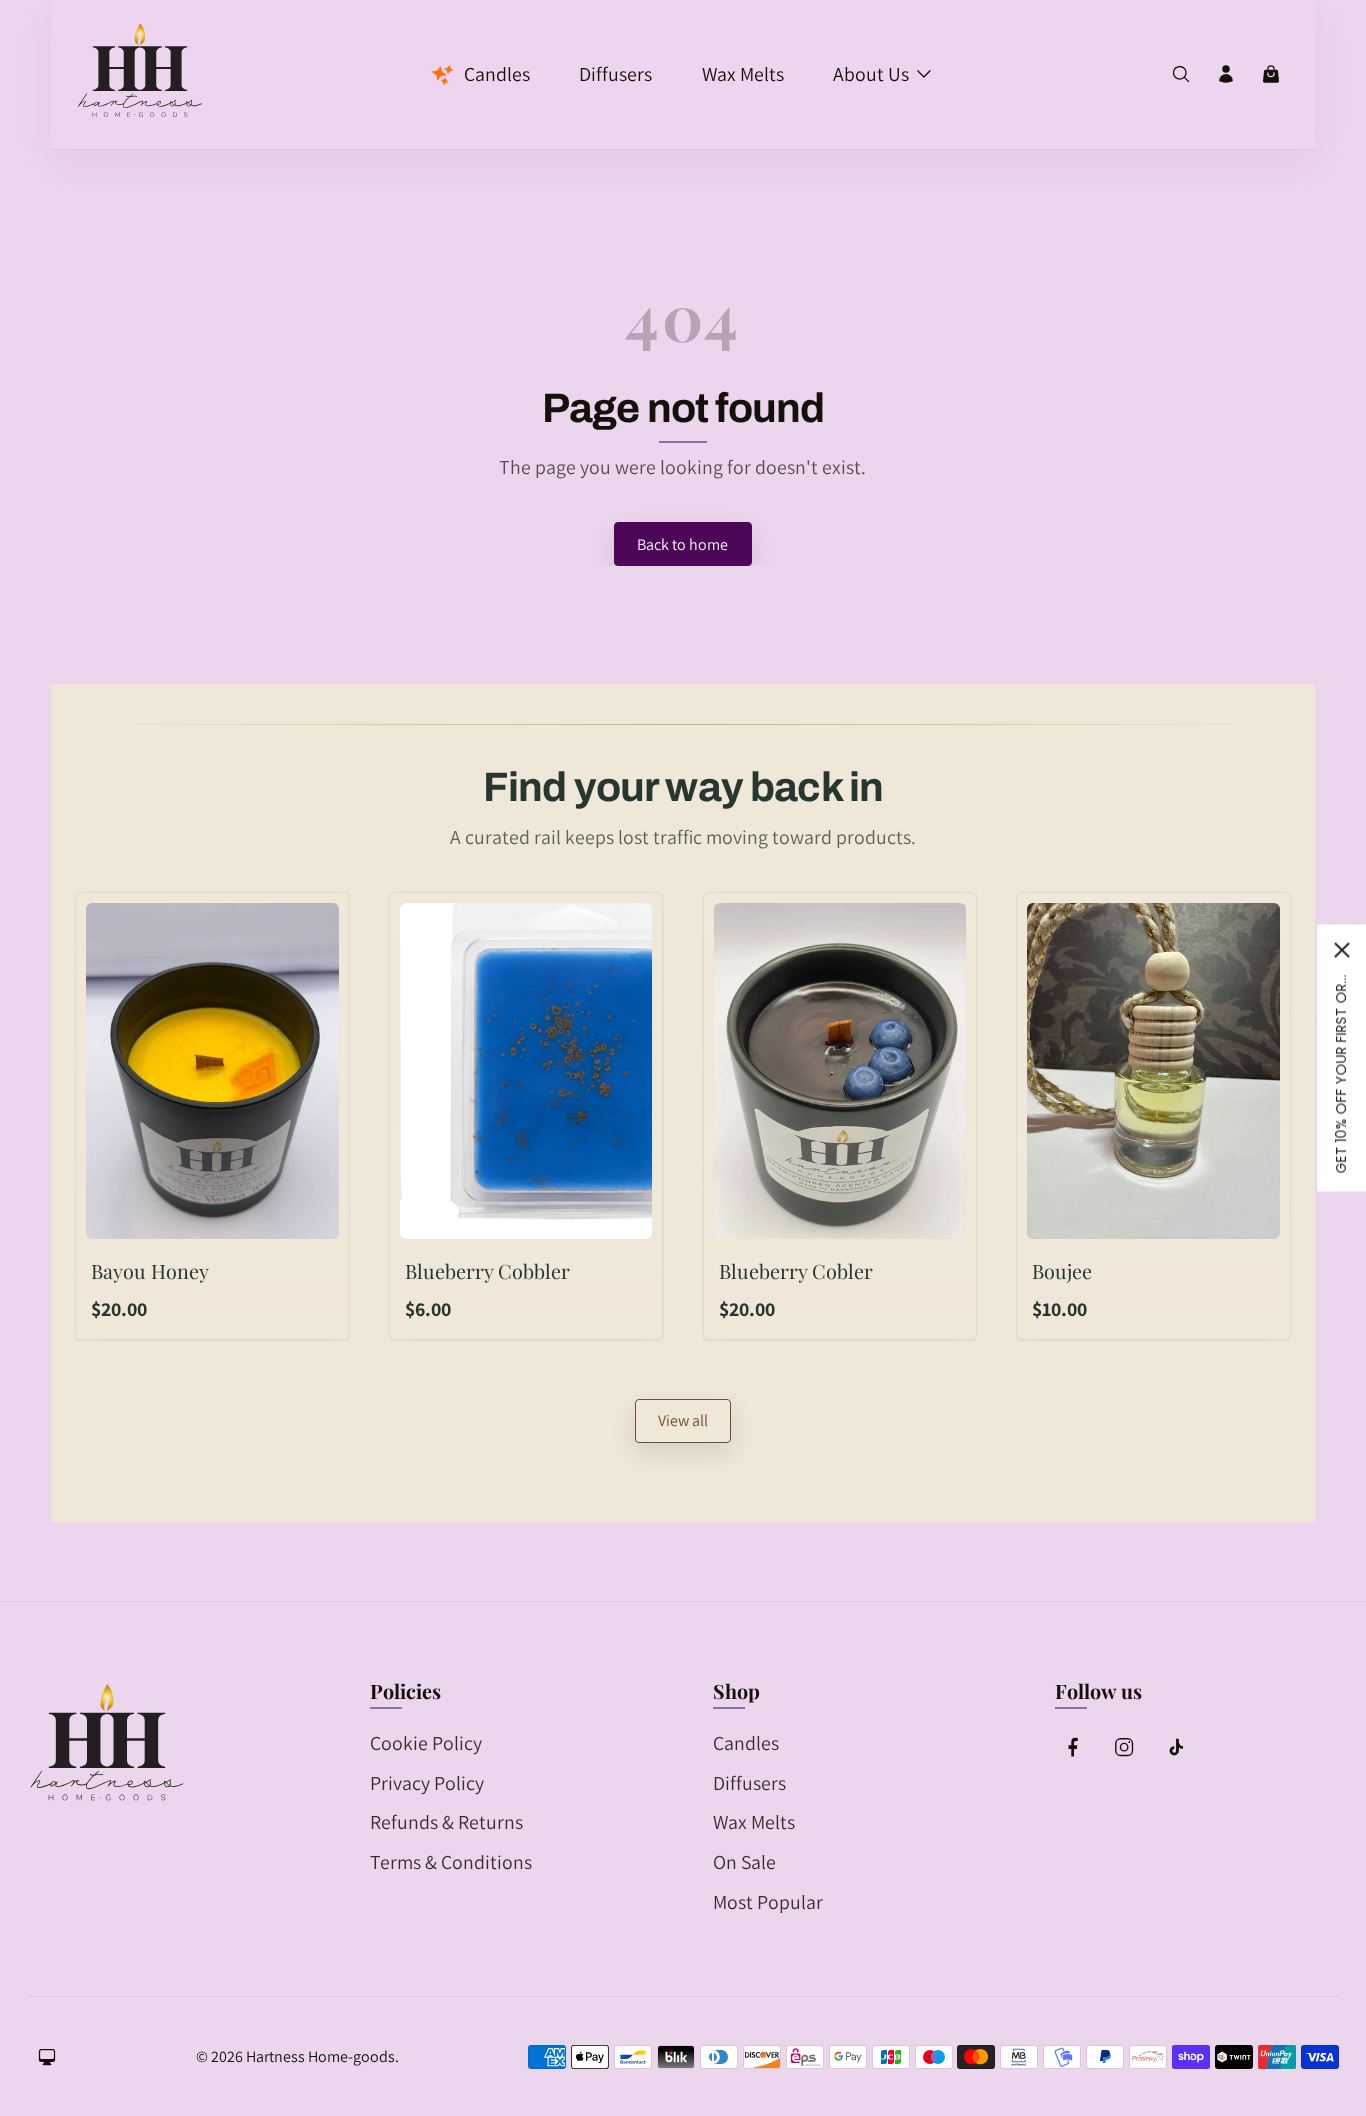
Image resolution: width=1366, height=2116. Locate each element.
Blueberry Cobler (796, 1271)
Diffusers (749, 1783)
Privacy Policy (427, 1783)
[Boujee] (1153, 1071)
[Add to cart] (305, 1214)
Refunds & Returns (446, 1822)
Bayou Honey (150, 1271)
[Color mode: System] (47, 2057)
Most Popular (768, 1902)
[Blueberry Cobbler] (526, 1071)
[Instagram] (1124, 1747)
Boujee (1062, 1271)
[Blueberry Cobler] (840, 1071)
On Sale (744, 1862)
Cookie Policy (426, 1743)
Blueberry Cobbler (487, 1271)
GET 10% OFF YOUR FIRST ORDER (1341, 1073)
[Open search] (1181, 74)
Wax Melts (754, 1822)
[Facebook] (1073, 1747)
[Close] (1342, 950)
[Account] (1226, 74)
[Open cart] (1271, 74)
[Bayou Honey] (212, 1071)
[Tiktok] (1175, 1747)
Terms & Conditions (451, 1862)
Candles (746, 1743)
